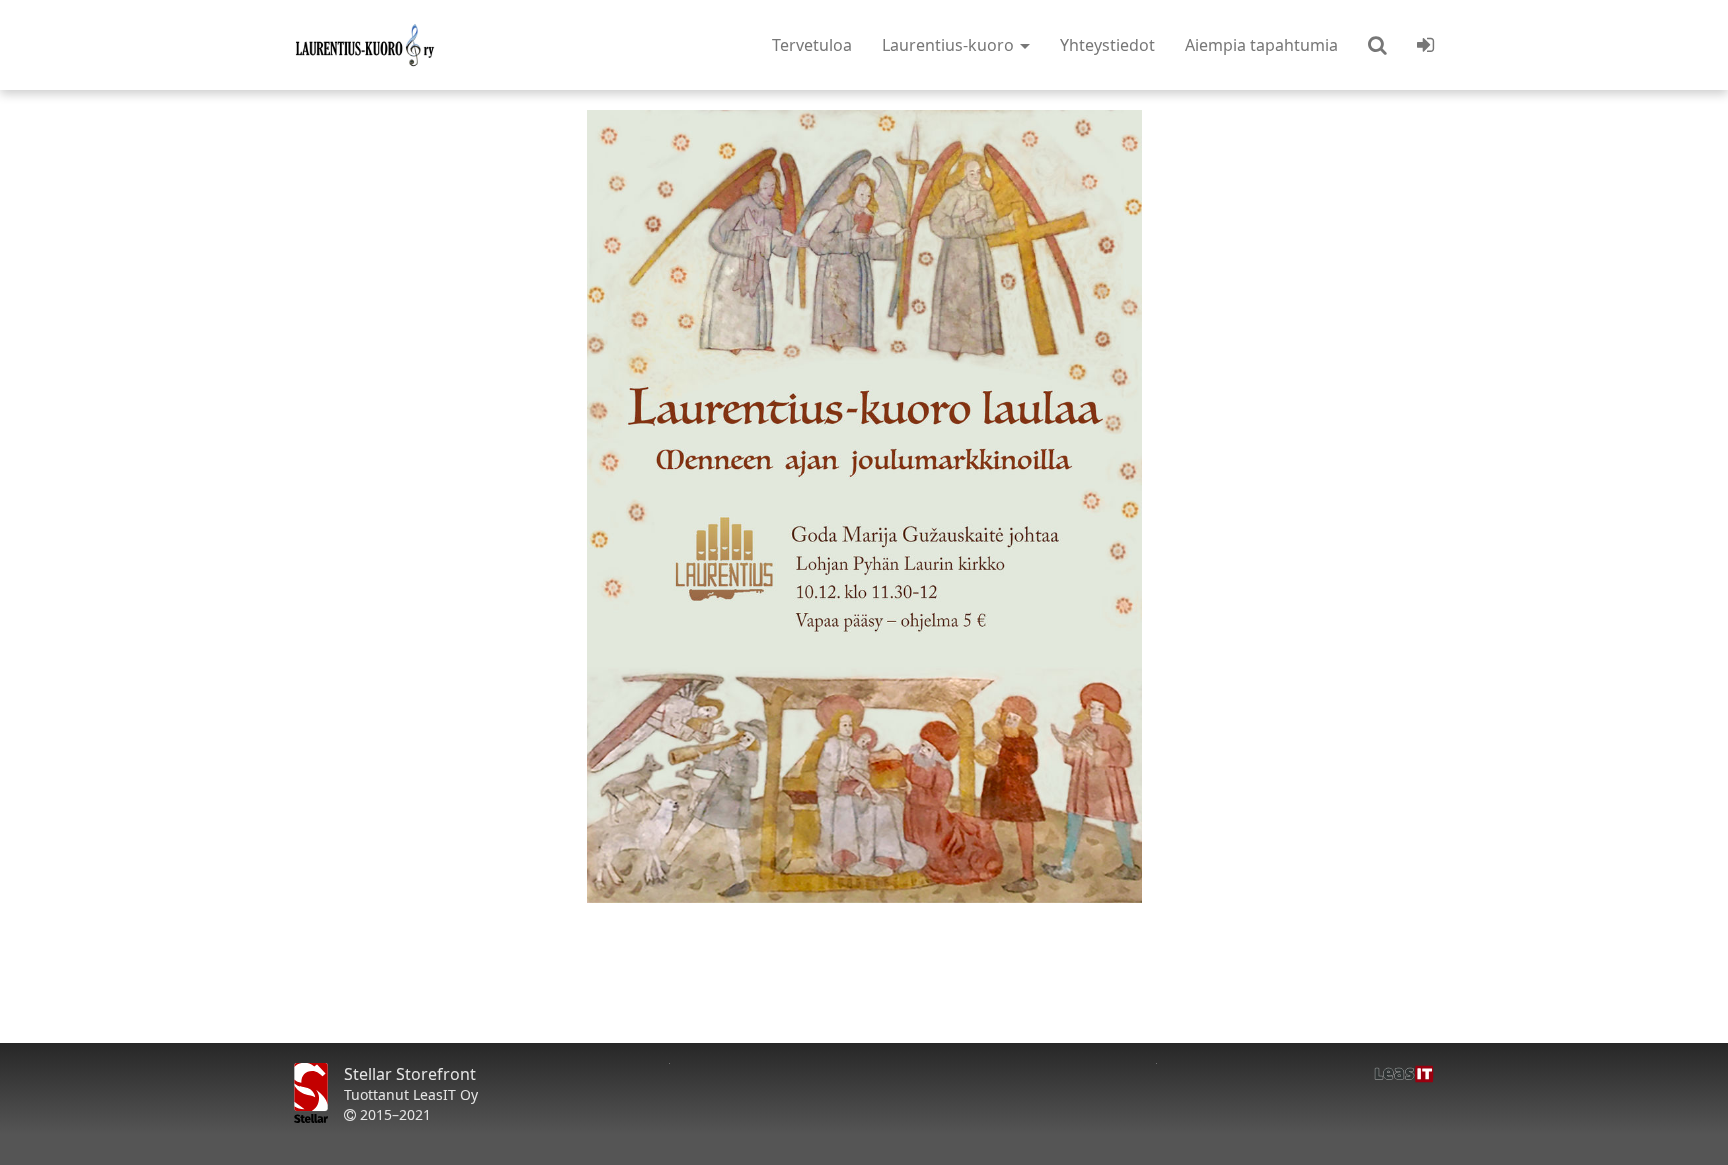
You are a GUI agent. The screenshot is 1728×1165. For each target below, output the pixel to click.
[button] (1377, 45)
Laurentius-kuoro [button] (950, 45)
